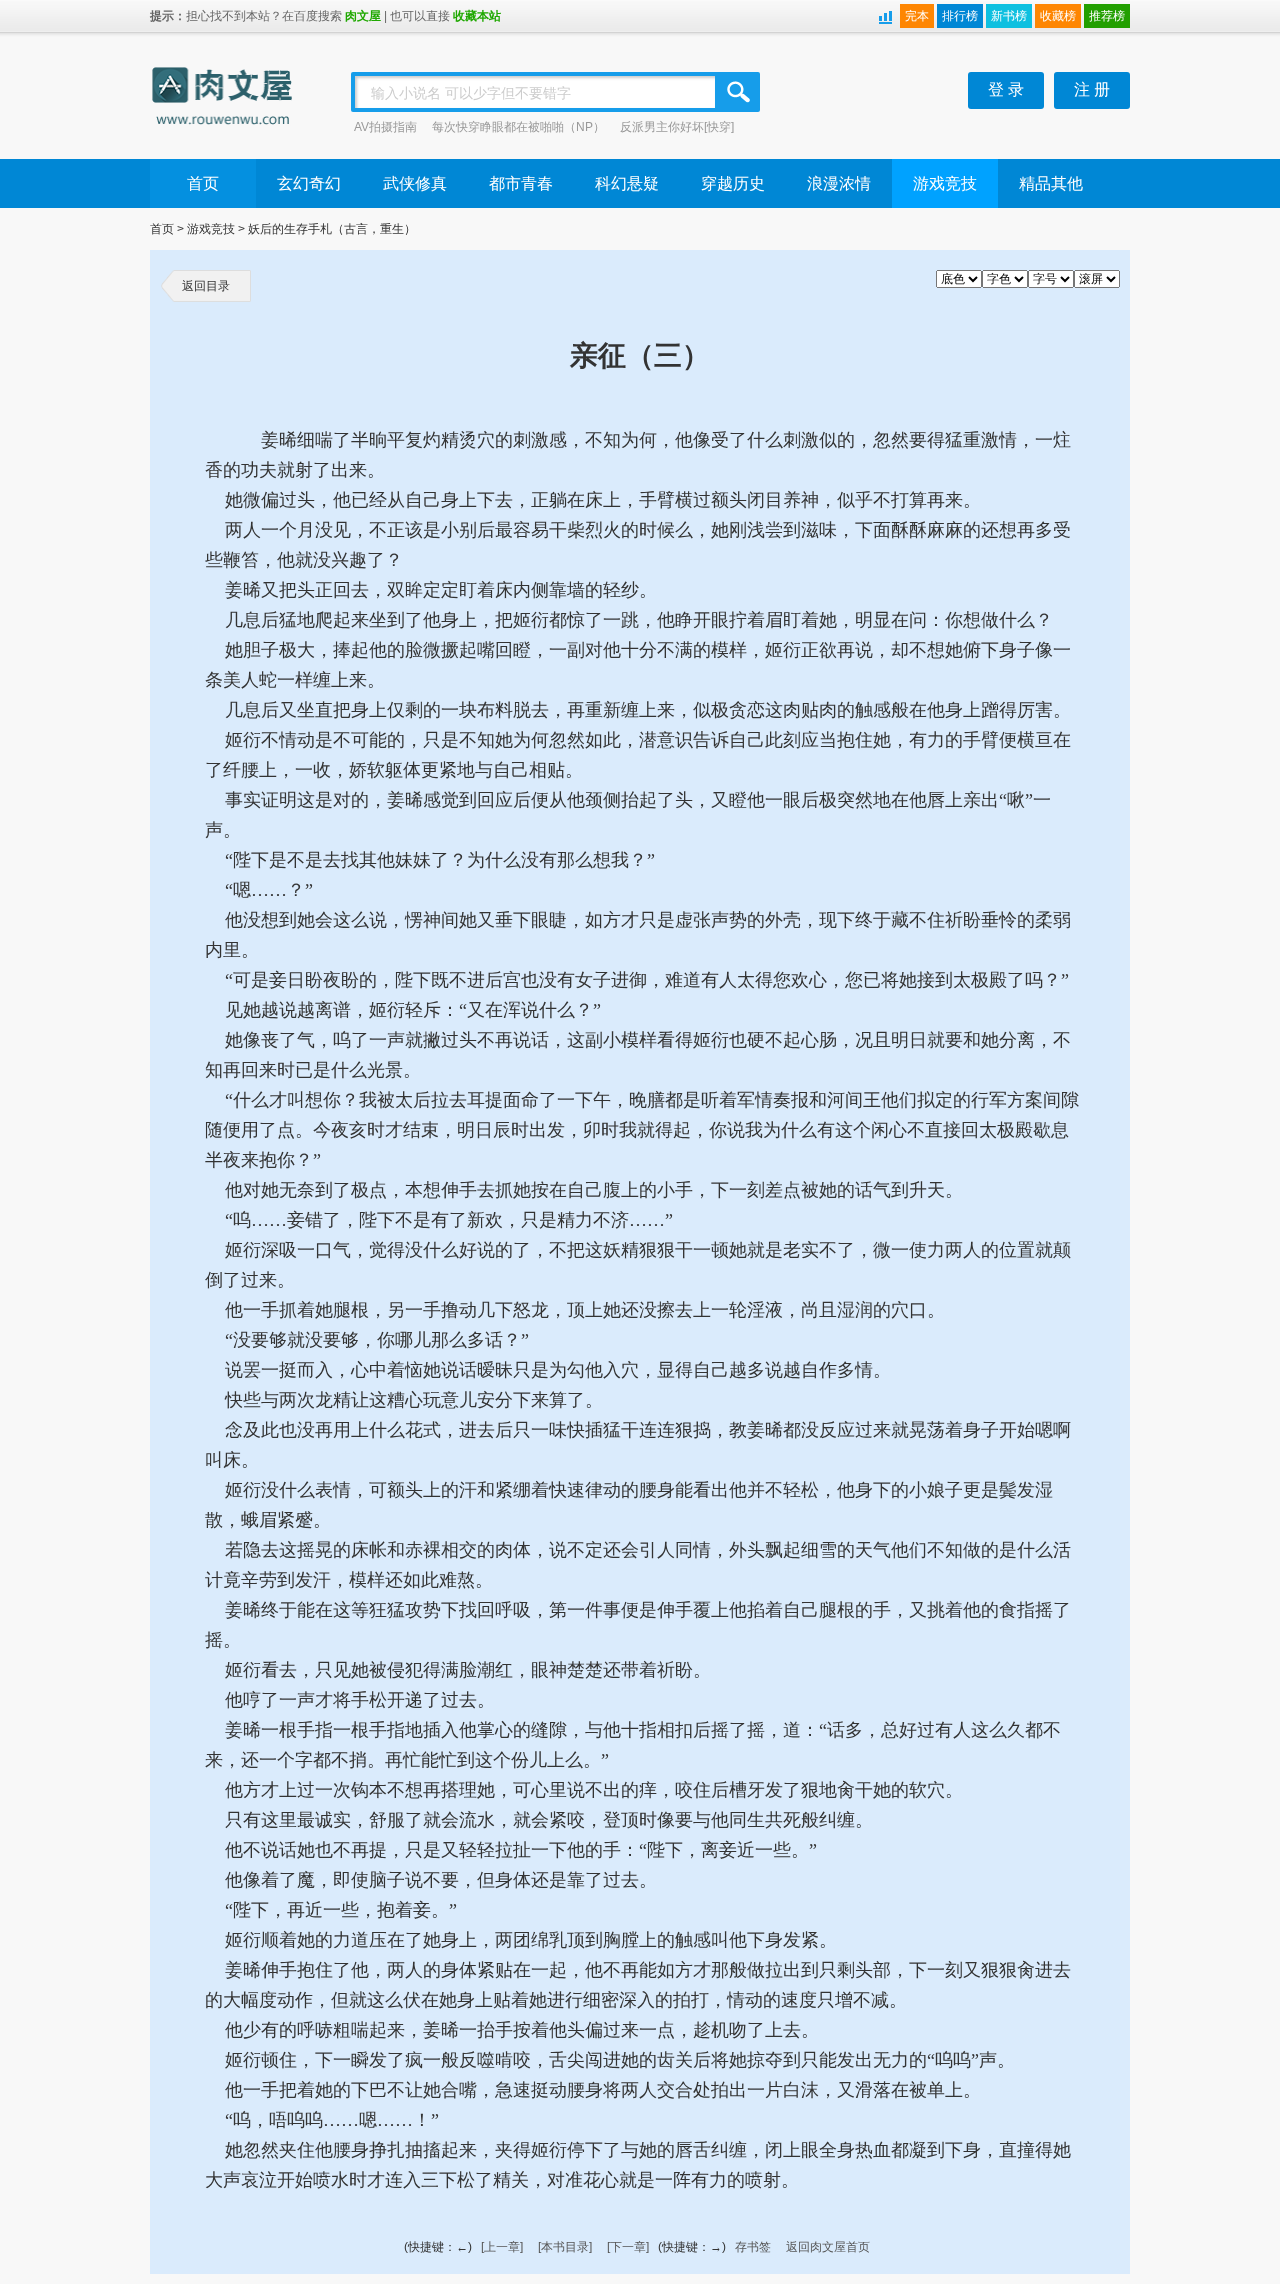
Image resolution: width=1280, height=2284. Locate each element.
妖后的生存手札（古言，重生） (332, 229)
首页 (203, 183)
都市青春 (521, 183)
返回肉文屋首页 (828, 2247)
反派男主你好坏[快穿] (677, 127)
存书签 (753, 2247)
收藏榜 (1058, 16)
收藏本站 (477, 16)
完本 (917, 16)
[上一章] (502, 2247)
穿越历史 (733, 183)
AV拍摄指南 (385, 127)
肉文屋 (363, 16)
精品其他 (1051, 183)
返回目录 (206, 286)
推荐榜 (1107, 16)
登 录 (1006, 89)
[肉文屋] (223, 99)
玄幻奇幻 (309, 183)
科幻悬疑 (627, 183)
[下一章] (628, 2247)
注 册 (1092, 89)
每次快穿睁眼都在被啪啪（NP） (518, 127)
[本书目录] (565, 2247)
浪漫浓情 (839, 183)
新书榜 (1009, 16)
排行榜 (960, 16)
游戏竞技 (945, 183)
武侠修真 (415, 183)
